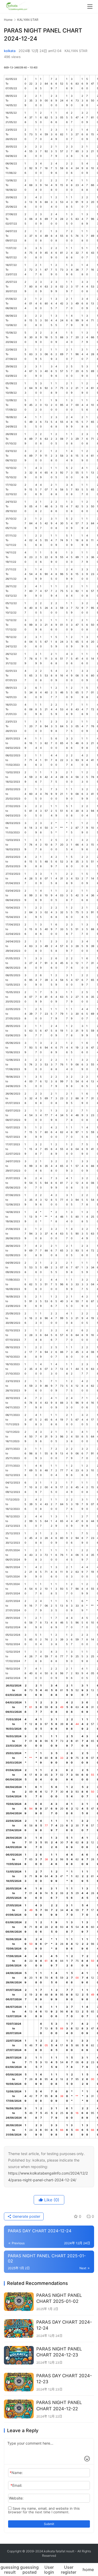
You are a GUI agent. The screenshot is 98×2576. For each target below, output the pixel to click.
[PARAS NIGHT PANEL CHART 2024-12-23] (19, 2355)
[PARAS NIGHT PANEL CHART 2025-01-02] (19, 2302)
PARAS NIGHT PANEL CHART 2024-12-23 (59, 2352)
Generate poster (26, 2216)
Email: (16, 2485)
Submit (49, 2524)
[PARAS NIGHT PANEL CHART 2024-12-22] (19, 2409)
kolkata (10, 51)
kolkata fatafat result (59, 2551)
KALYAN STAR (76, 51)
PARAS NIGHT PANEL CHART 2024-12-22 (59, 2405)
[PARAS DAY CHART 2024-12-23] (19, 2382)
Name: (16, 2473)
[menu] (90, 7)
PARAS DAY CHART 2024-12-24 (64, 2325)
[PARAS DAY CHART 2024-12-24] (19, 2328)
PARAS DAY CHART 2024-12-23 (64, 2379)
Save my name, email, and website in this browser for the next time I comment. (44, 2510)
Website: (16, 2498)
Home (8, 20)
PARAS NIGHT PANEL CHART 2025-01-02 (59, 2298)
